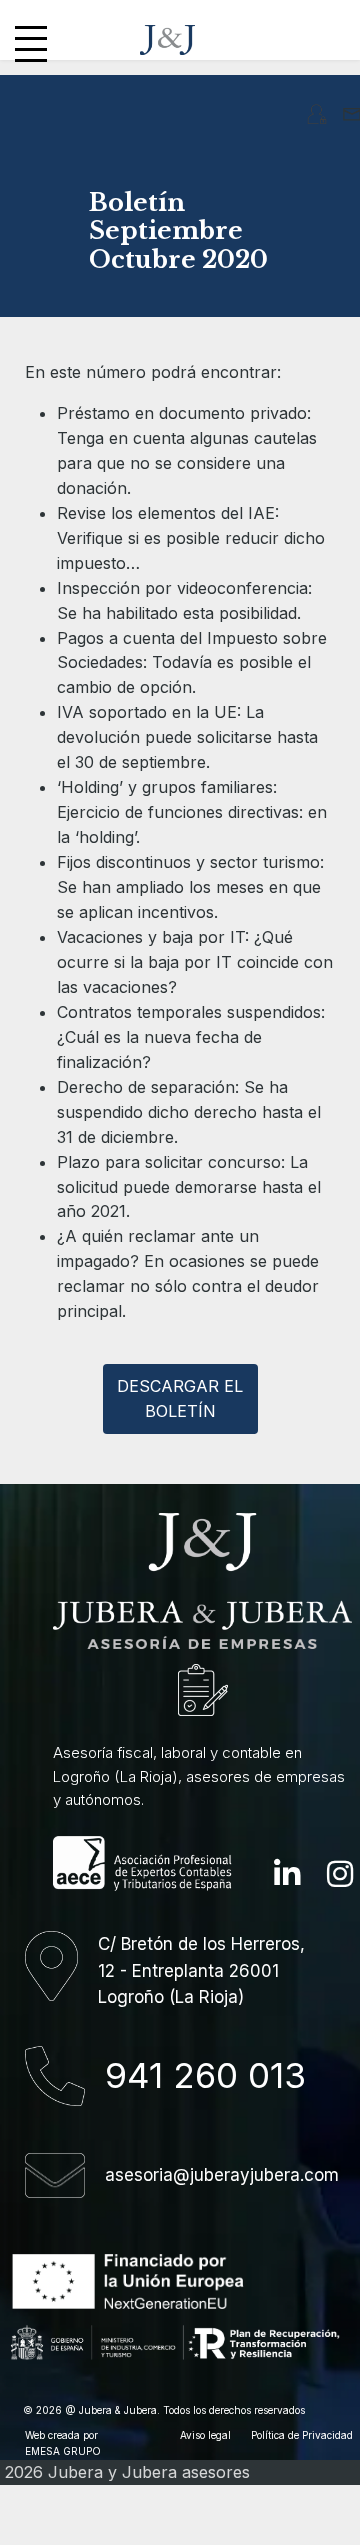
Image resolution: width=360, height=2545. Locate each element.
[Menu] (31, 40)
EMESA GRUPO (63, 2451)
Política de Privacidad (302, 2435)
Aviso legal (205, 2435)
